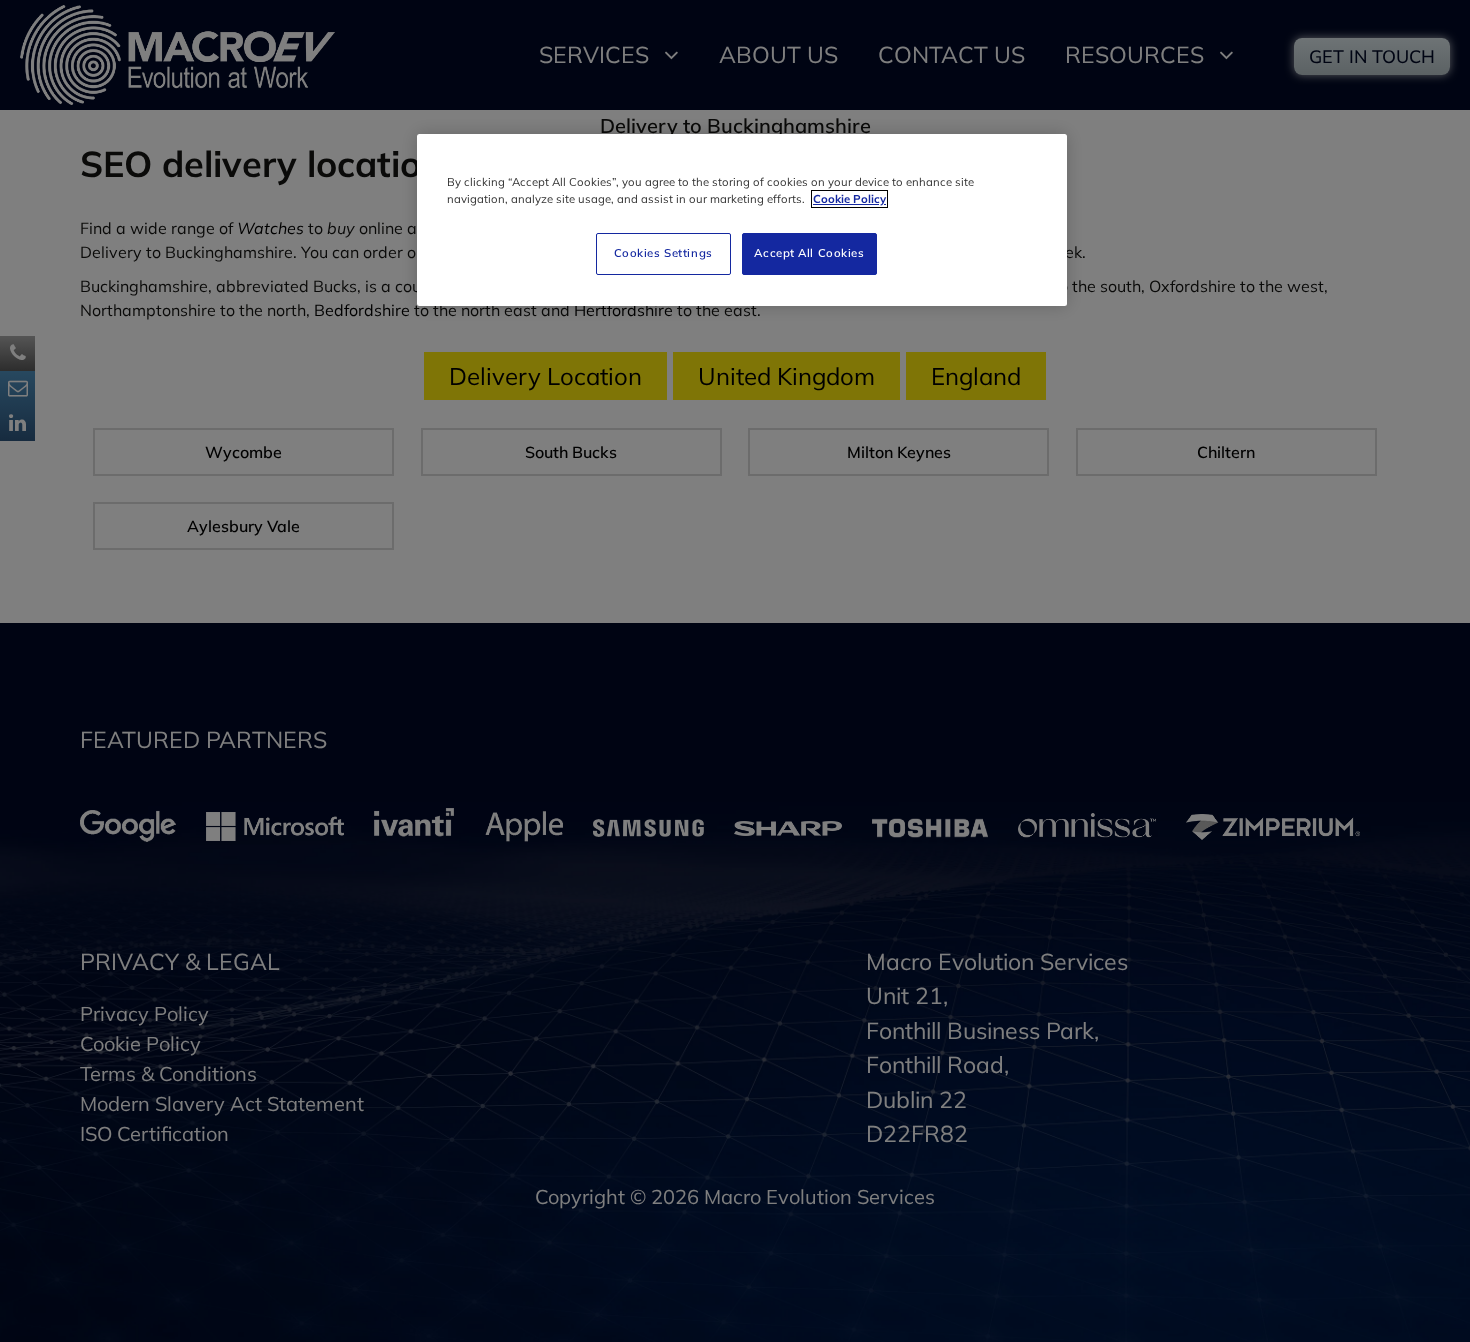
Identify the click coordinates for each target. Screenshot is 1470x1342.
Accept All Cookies (809, 253)
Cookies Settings (663, 253)
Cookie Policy (849, 199)
